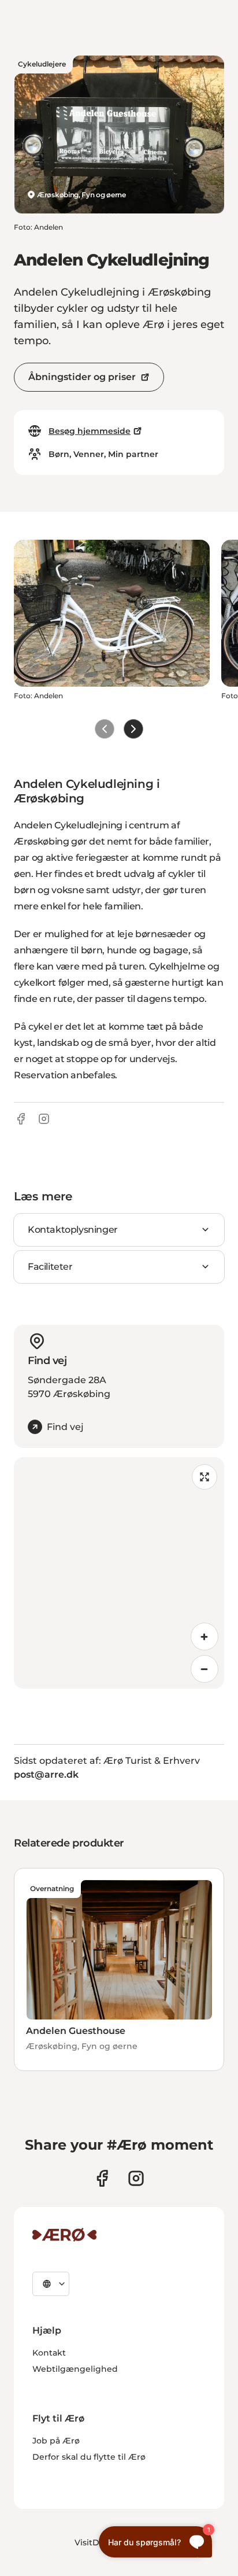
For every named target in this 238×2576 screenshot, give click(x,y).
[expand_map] (204, 1477)
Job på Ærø (56, 2441)
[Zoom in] (204, 1637)
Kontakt (49, 2353)
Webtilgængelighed (75, 2369)
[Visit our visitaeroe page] (102, 2178)
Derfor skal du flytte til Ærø (89, 2457)
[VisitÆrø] (64, 2235)
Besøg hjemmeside (90, 431)
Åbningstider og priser (82, 377)
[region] (119, 1573)
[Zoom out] (204, 1669)
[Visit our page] (136, 2178)
